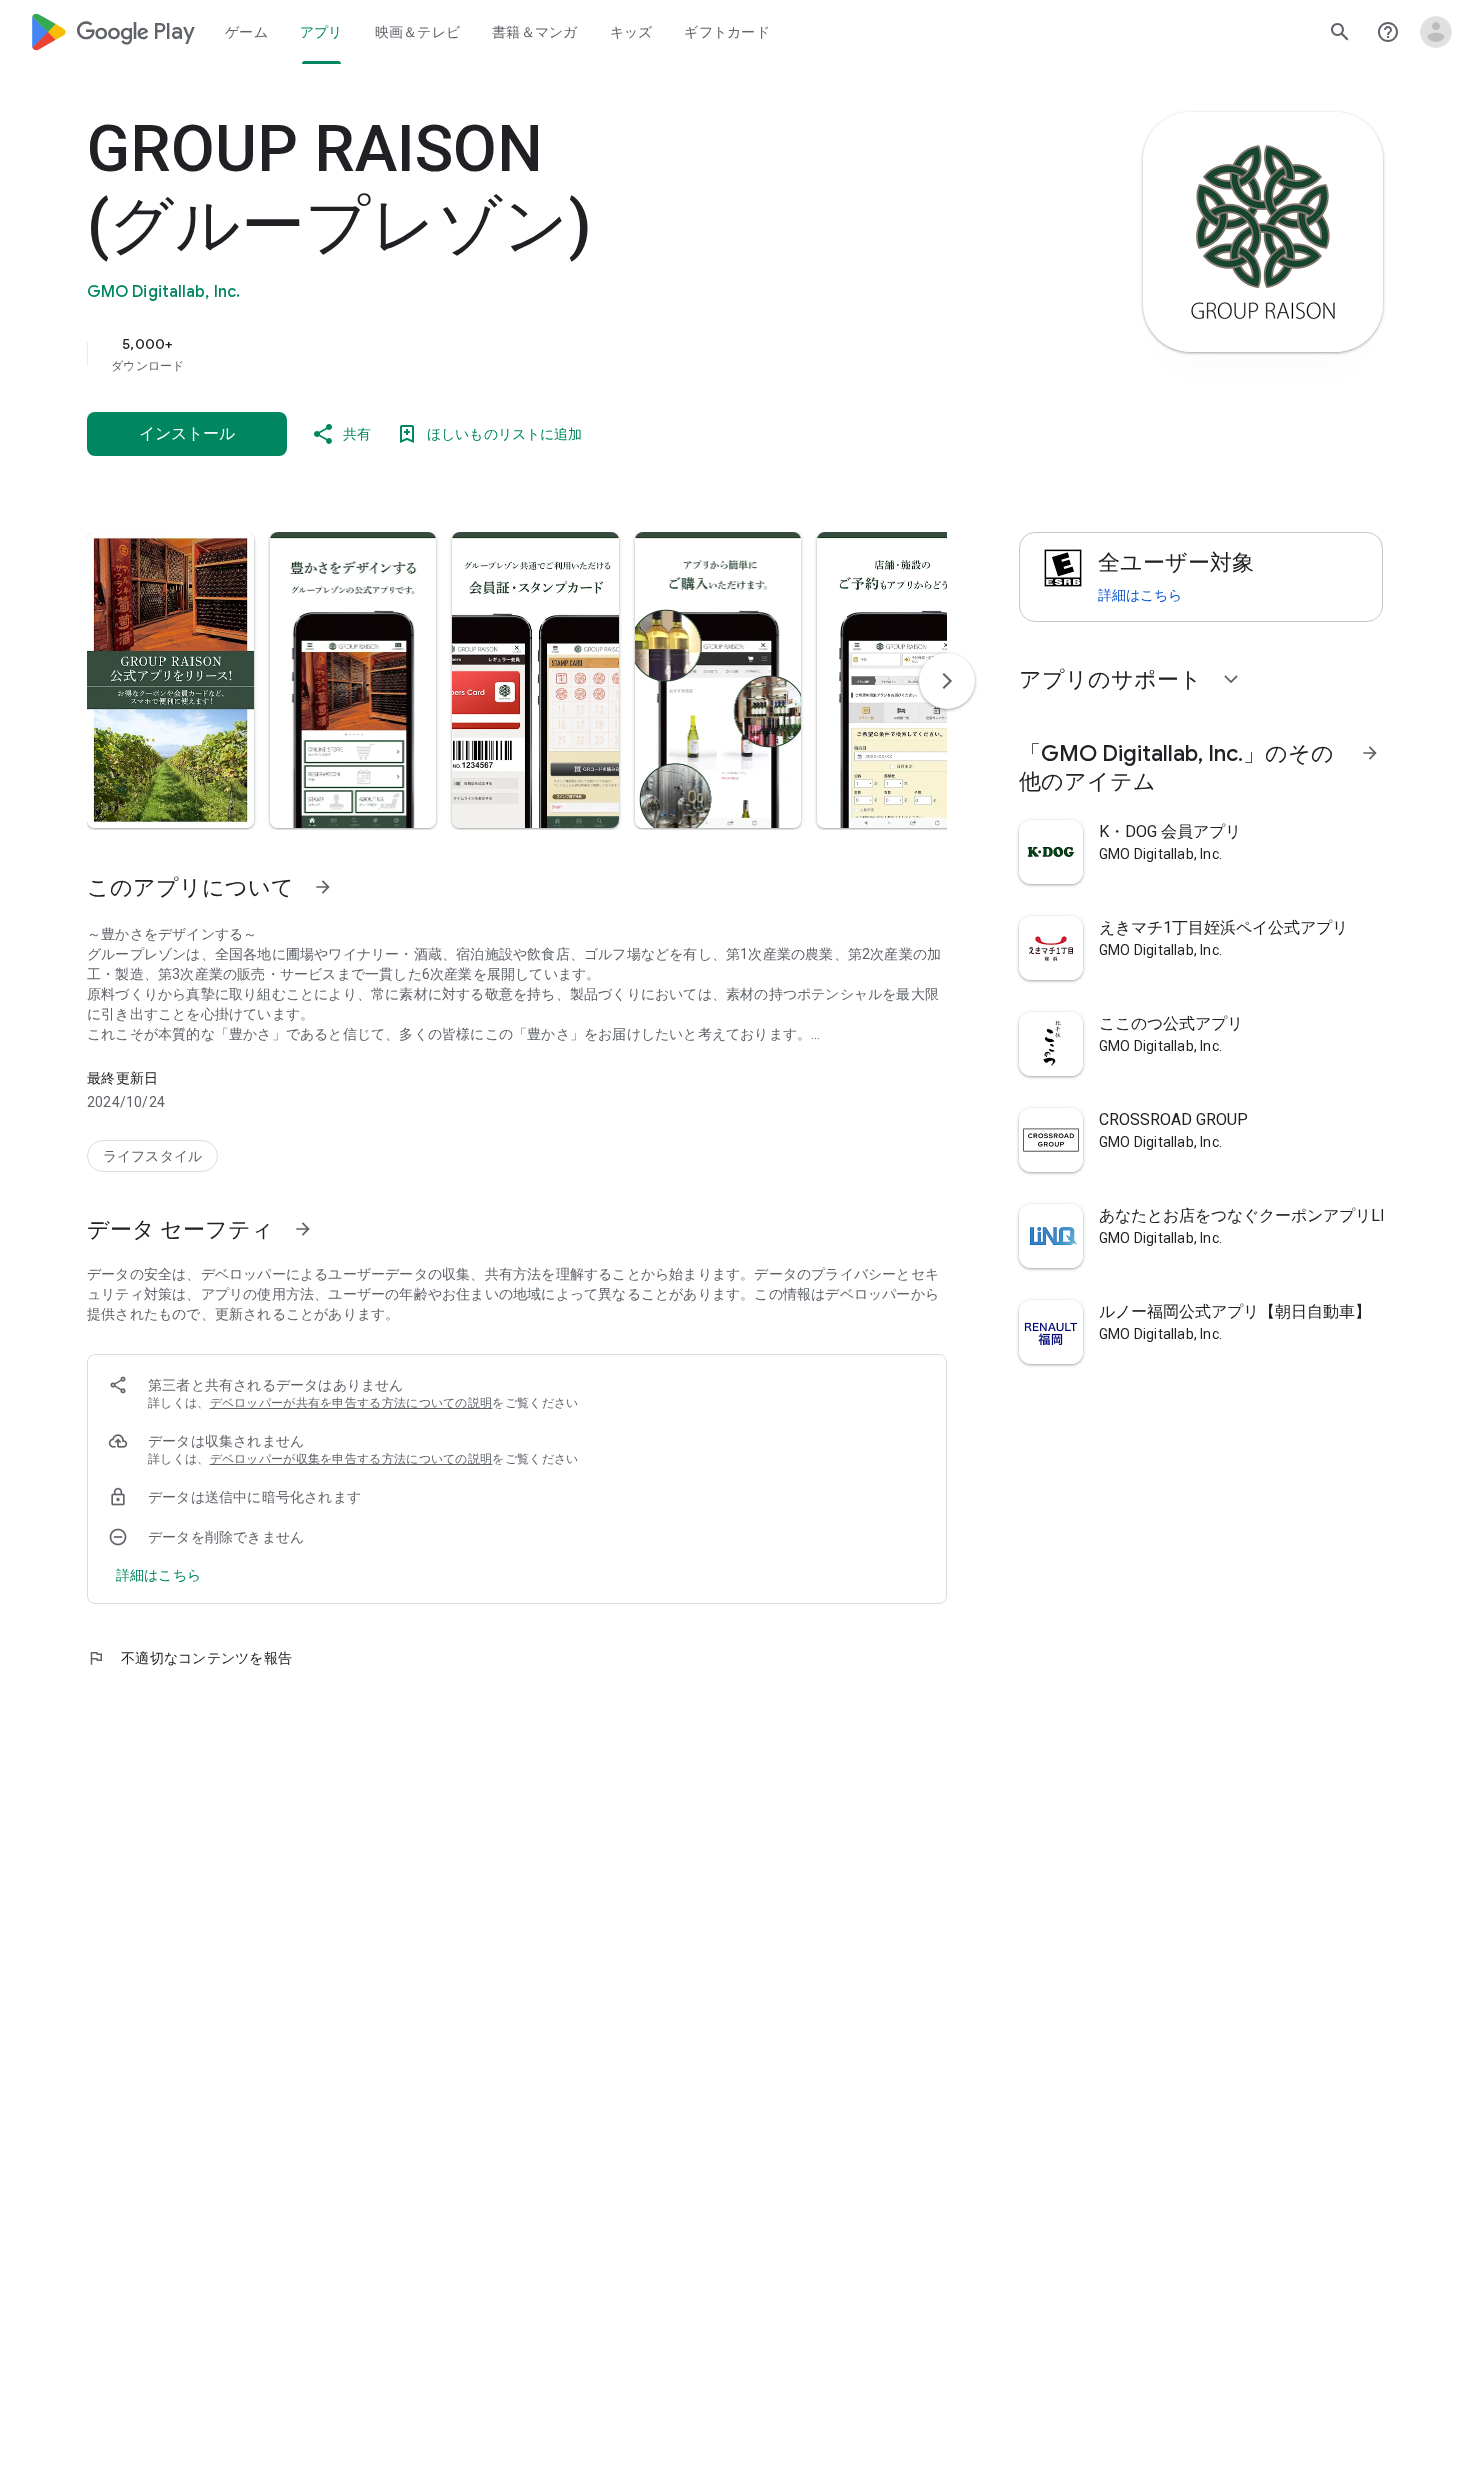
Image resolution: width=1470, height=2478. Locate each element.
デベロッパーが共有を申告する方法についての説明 (351, 1403)
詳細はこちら (1140, 595)
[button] (170, 680)
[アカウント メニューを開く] (1436, 32)
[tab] (246, 32)
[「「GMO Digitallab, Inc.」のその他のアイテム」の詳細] (1370, 753)
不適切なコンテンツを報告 (189, 1658)
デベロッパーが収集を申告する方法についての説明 (351, 1459)
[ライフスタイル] (152, 1156)
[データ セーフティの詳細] (158, 1575)
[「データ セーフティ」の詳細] (303, 1229)
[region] (487, 354)
